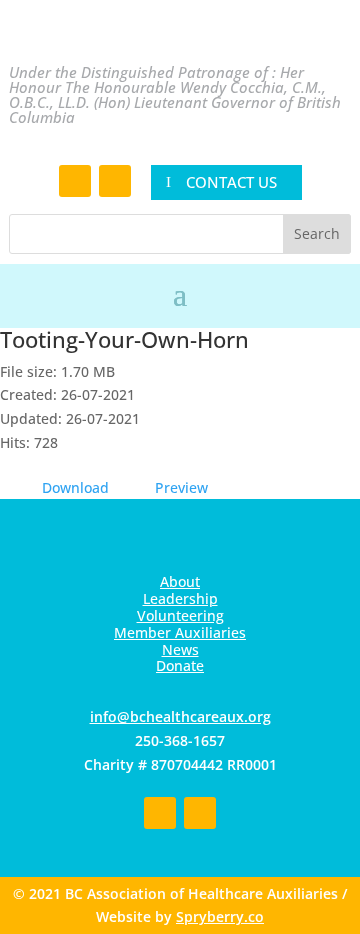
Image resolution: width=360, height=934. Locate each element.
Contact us (231, 182)
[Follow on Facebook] (75, 181)
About (180, 581)
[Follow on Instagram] (115, 181)
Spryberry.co (220, 916)
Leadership (180, 598)
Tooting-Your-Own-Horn (124, 339)
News (180, 649)
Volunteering (180, 615)
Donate (180, 665)
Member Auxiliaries (180, 632)
